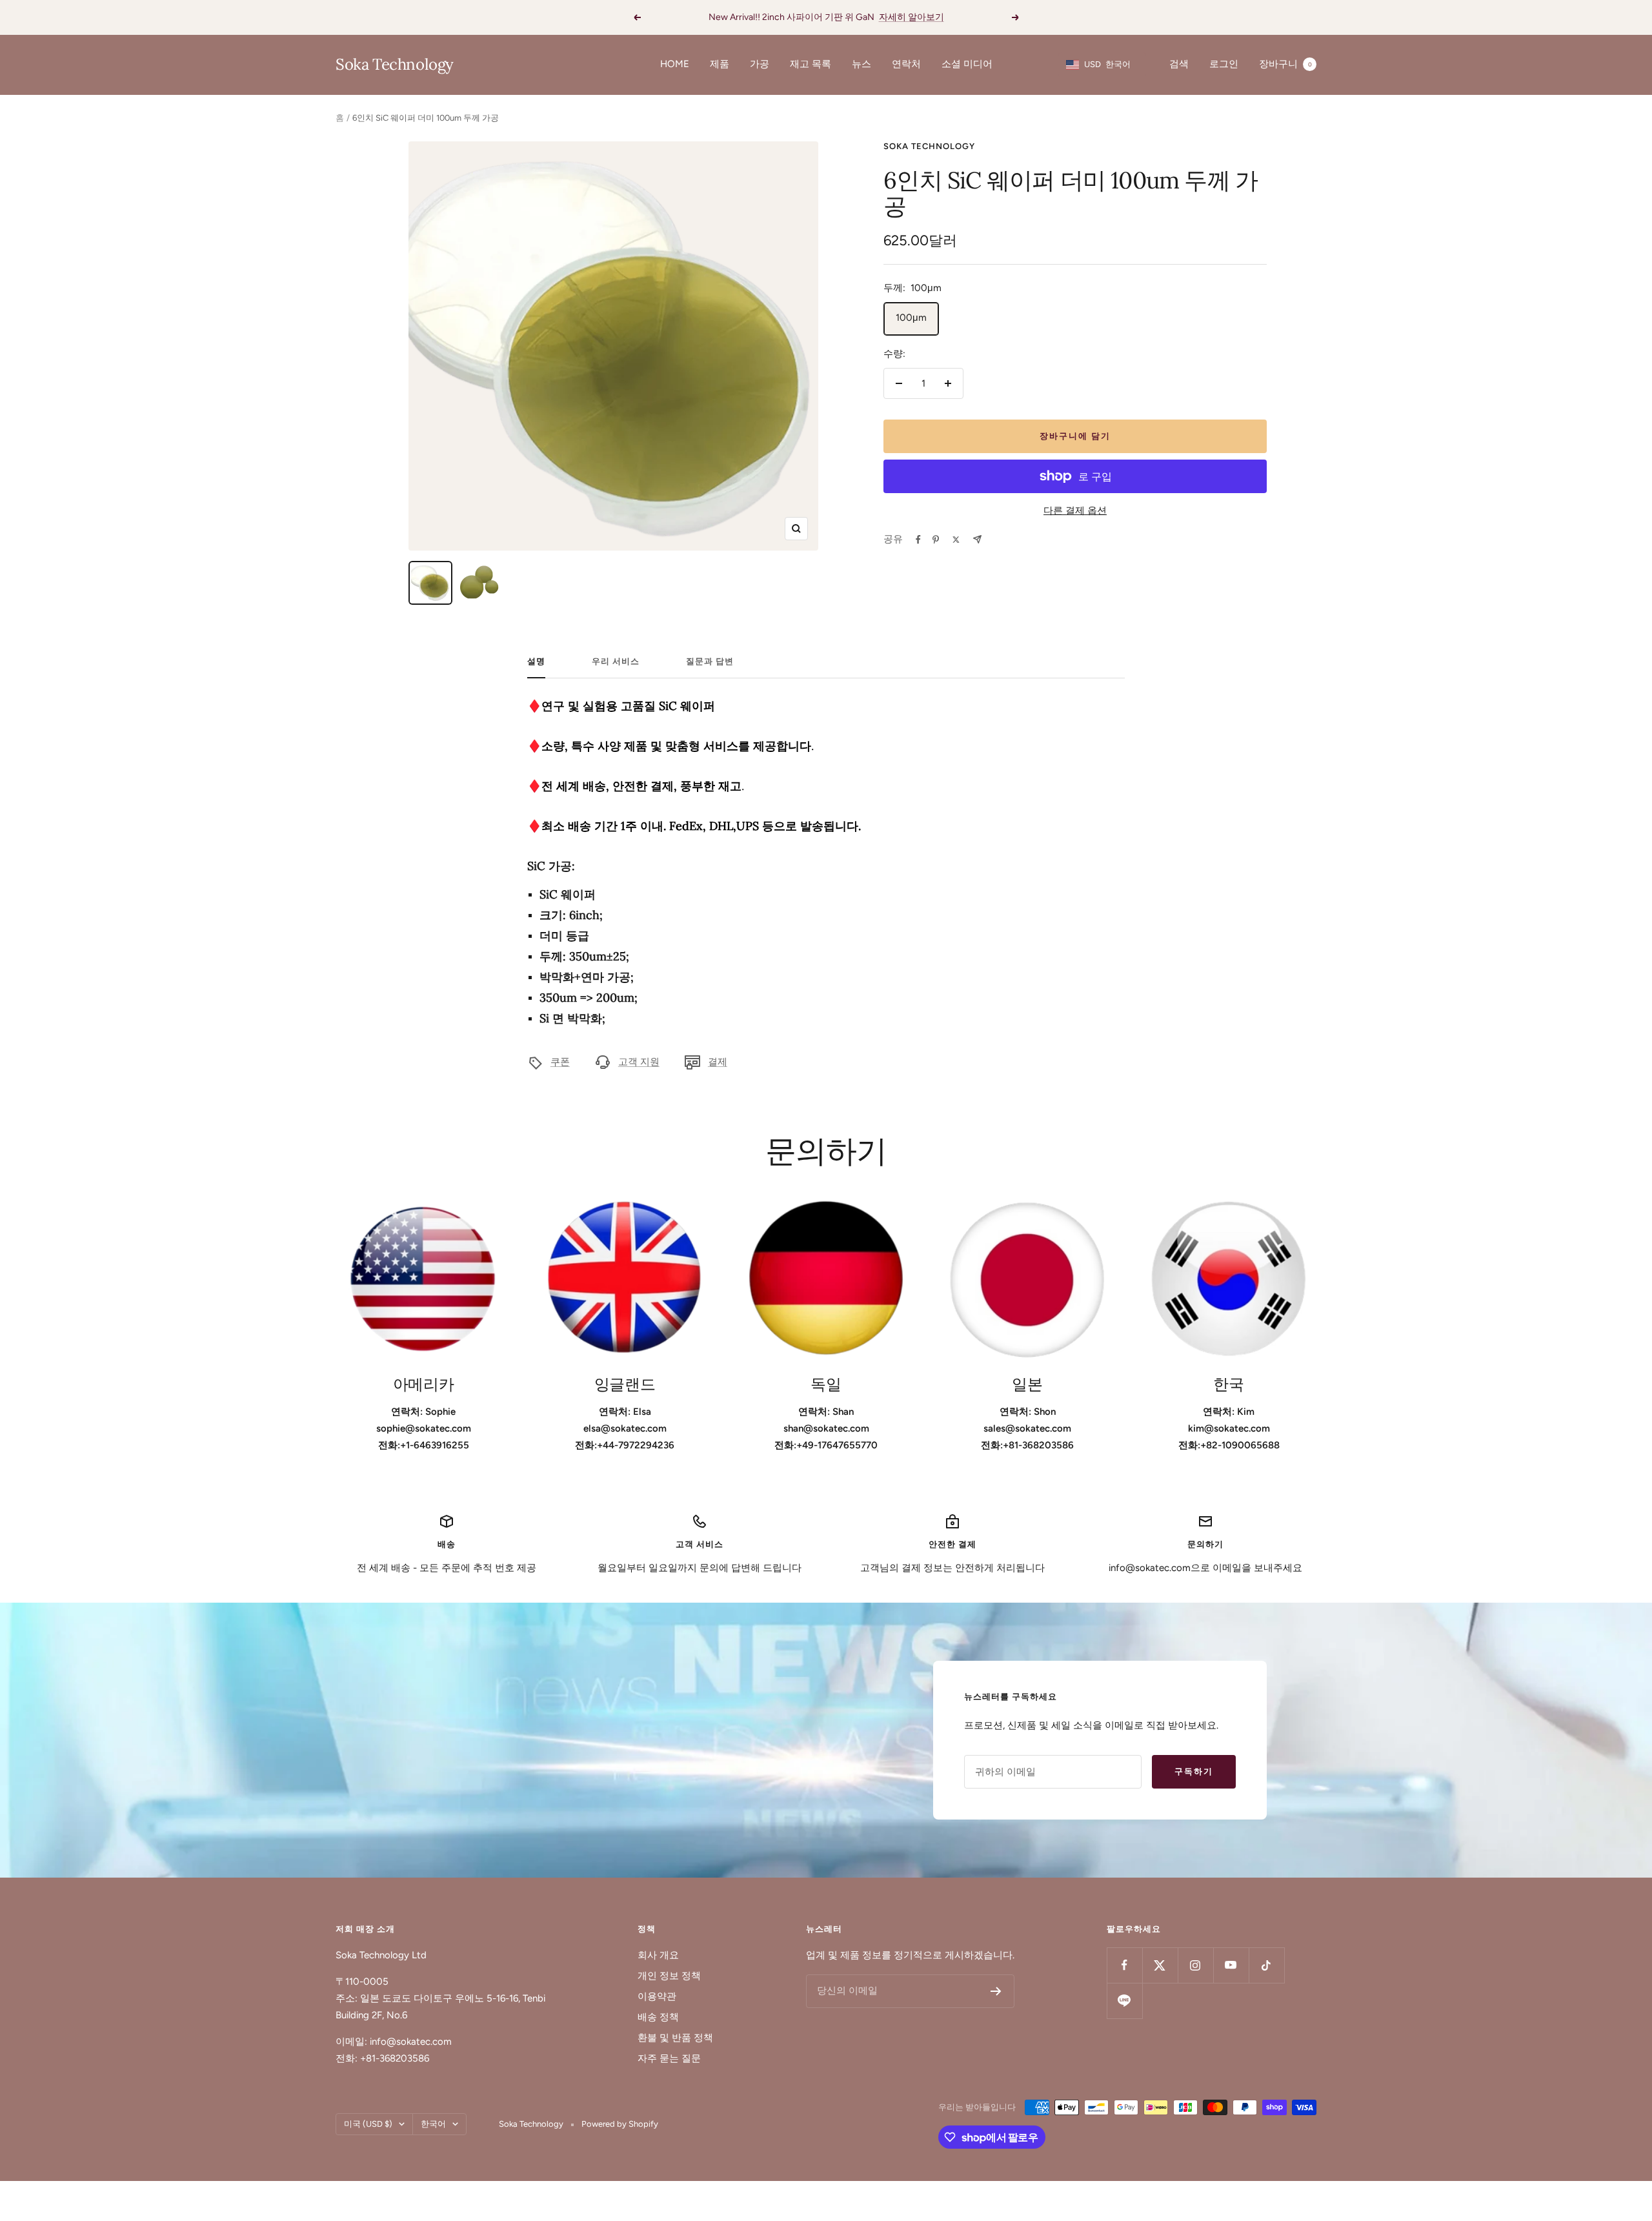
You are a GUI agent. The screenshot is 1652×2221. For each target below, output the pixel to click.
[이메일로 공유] (977, 539)
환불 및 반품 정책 (675, 2038)
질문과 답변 (710, 661)
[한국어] (956, 540)
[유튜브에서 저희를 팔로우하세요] (1231, 1965)
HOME (675, 64)
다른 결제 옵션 (1075, 511)
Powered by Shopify (620, 2124)
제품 (720, 64)
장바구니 (1285, 64)
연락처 (906, 64)
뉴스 (861, 64)
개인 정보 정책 (669, 1976)
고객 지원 (639, 1062)
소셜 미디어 (967, 64)
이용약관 (657, 1996)
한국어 (433, 2124)
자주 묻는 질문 (669, 2058)
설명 (536, 661)
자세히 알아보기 (912, 17)
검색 (1179, 64)
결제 (718, 1062)
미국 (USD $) (368, 2124)
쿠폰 (560, 1062)
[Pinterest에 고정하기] (936, 540)
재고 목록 (811, 64)
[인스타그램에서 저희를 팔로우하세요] (1195, 1965)
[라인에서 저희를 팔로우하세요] (1124, 2001)
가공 (760, 64)
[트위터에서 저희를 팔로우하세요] (1160, 1965)
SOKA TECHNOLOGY (929, 146)
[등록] (996, 1991)
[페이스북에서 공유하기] (918, 540)
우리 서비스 (616, 661)
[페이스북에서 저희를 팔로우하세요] (1124, 1965)
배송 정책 (658, 2017)
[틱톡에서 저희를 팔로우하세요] (1266, 1965)
